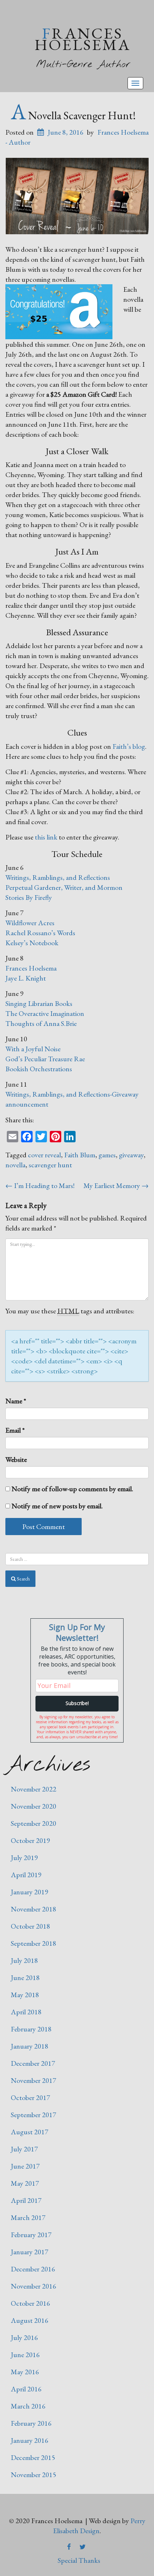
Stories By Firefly (29, 897)
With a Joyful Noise (33, 1049)
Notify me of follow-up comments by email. (72, 1489)
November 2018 (33, 1909)
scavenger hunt (50, 1165)
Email (15, 1430)
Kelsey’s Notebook (32, 943)
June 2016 (25, 2355)
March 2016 (28, 2406)
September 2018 (33, 1943)
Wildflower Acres (30, 923)
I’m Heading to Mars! (40, 1186)
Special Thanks (79, 2560)
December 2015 (33, 2457)
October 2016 (30, 2303)
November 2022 (33, 1789)
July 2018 (24, 1960)
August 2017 (30, 2132)
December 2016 (33, 2269)
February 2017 (31, 2235)
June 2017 (25, 2166)
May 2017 (25, 2183)
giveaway (131, 1155)
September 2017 (33, 2115)
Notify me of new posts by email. (57, 1506)
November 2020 (33, 1806)
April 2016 (26, 2389)
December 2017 (33, 2063)
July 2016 (24, 2337)
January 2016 (30, 2440)
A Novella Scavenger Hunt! (73, 115)
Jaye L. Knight (26, 978)
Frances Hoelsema (83, 39)
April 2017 (26, 2200)
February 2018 (31, 2029)
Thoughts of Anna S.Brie (41, 1023)
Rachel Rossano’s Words (40, 933)
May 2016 (25, 2372)
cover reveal (44, 1155)
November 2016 (33, 2286)
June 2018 (25, 1978)
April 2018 (26, 2012)
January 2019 (30, 1892)
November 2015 (33, 2475)
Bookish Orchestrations (39, 1069)
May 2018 (25, 1995)
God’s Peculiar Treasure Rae (45, 1059)
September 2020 (33, 1823)
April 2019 (26, 1875)
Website (16, 1459)
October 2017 (30, 2098)
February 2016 (31, 2423)
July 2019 (24, 1858)
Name (16, 1401)
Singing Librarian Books (39, 1003)
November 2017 (33, 2080)
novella (15, 1165)
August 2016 (30, 2320)
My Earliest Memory (116, 1186)
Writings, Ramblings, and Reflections (58, 877)
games (107, 1155)
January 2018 (30, 2046)
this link (46, 837)
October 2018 (30, 1926)
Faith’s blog (129, 746)
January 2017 (30, 2252)
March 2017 (28, 2217)
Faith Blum (80, 1155)
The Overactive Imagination (45, 1013)
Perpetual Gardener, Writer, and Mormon (64, 887)
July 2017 (24, 2149)
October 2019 (30, 1840)
